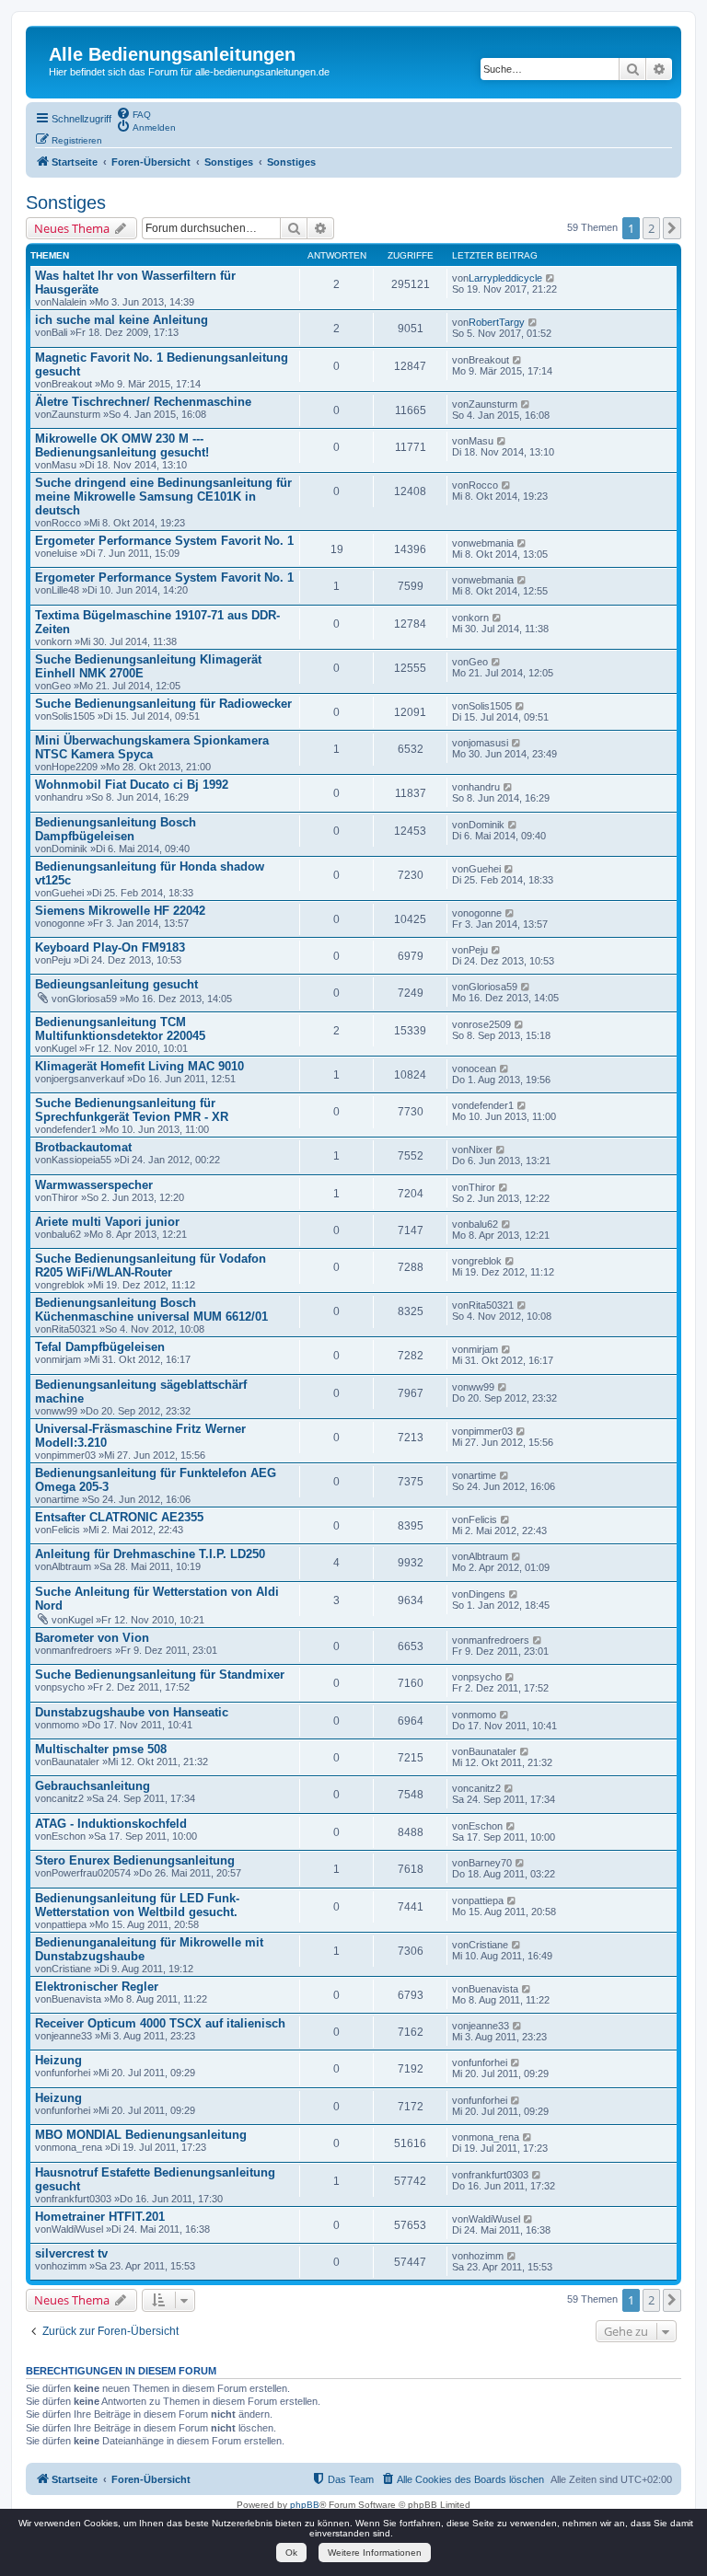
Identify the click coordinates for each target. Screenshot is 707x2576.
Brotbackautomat (83, 1147)
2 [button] (651, 228)
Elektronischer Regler (97, 1987)
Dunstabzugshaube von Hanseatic (132, 1712)
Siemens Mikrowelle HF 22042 (120, 911)
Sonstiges (66, 202)
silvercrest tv (71, 2253)
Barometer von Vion (92, 1638)
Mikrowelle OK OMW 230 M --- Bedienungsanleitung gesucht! (122, 445)
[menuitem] (133, 113)
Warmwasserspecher (94, 1185)
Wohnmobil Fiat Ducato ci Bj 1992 (132, 785)
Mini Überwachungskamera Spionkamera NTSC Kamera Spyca (152, 747)
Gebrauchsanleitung (93, 1786)
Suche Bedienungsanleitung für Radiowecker (163, 704)
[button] (672, 228)
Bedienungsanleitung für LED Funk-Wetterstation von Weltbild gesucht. (137, 1905)
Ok (291, 2553)
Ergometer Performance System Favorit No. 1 (164, 541)
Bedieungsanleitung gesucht (116, 984)
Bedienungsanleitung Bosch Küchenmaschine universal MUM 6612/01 (151, 1310)
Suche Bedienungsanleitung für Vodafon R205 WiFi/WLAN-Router (151, 1265)
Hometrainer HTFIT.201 (100, 2217)
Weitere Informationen (375, 2553)
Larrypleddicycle (505, 278)
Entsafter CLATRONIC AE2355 (119, 1517)
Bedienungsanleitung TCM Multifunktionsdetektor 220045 (120, 1029)
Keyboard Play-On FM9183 (110, 947)
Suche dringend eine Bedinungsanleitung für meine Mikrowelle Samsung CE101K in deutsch (163, 497)
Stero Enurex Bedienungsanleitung (135, 1860)
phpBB (305, 2505)
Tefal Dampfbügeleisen (100, 1347)
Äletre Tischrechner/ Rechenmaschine (143, 402)
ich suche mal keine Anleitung (122, 320)
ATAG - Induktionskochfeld (111, 1824)
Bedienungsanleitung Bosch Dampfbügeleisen (116, 829)
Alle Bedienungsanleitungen (172, 54)
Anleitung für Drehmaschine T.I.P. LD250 (150, 1554)
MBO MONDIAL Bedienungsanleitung (141, 2135)
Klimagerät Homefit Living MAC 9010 (139, 1066)
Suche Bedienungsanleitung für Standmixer (160, 1675)
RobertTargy (497, 322)
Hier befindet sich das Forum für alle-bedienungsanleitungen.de (189, 72)
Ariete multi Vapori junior (107, 1222)
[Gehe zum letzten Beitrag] (551, 278)
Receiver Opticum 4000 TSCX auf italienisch (160, 2023)
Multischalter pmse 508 (101, 1749)
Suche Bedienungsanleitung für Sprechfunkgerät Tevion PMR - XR (132, 1110)
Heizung (58, 2060)
